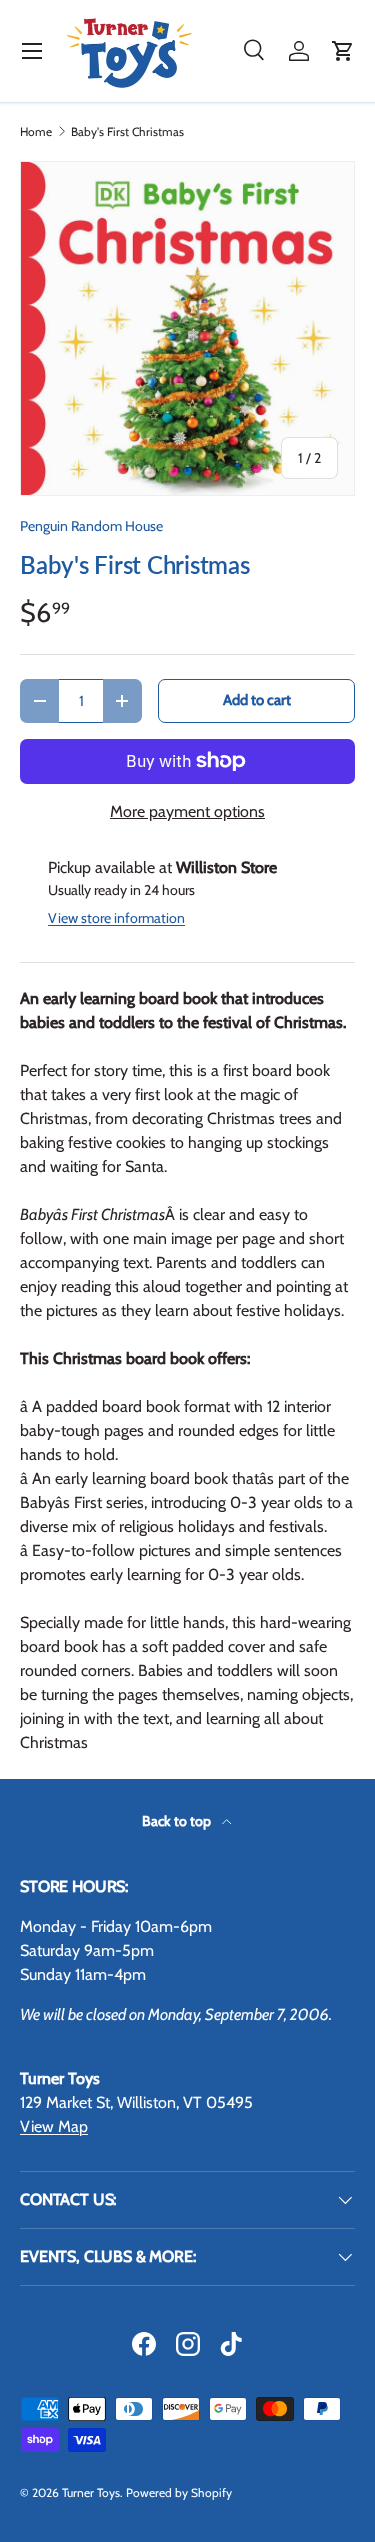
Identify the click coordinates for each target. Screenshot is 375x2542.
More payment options (187, 811)
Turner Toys (91, 2492)
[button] (343, 51)
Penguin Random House (91, 526)
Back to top (178, 1821)
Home (36, 132)
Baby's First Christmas (127, 132)
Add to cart (257, 700)
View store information (116, 918)
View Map (54, 2126)
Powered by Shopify (179, 2492)
